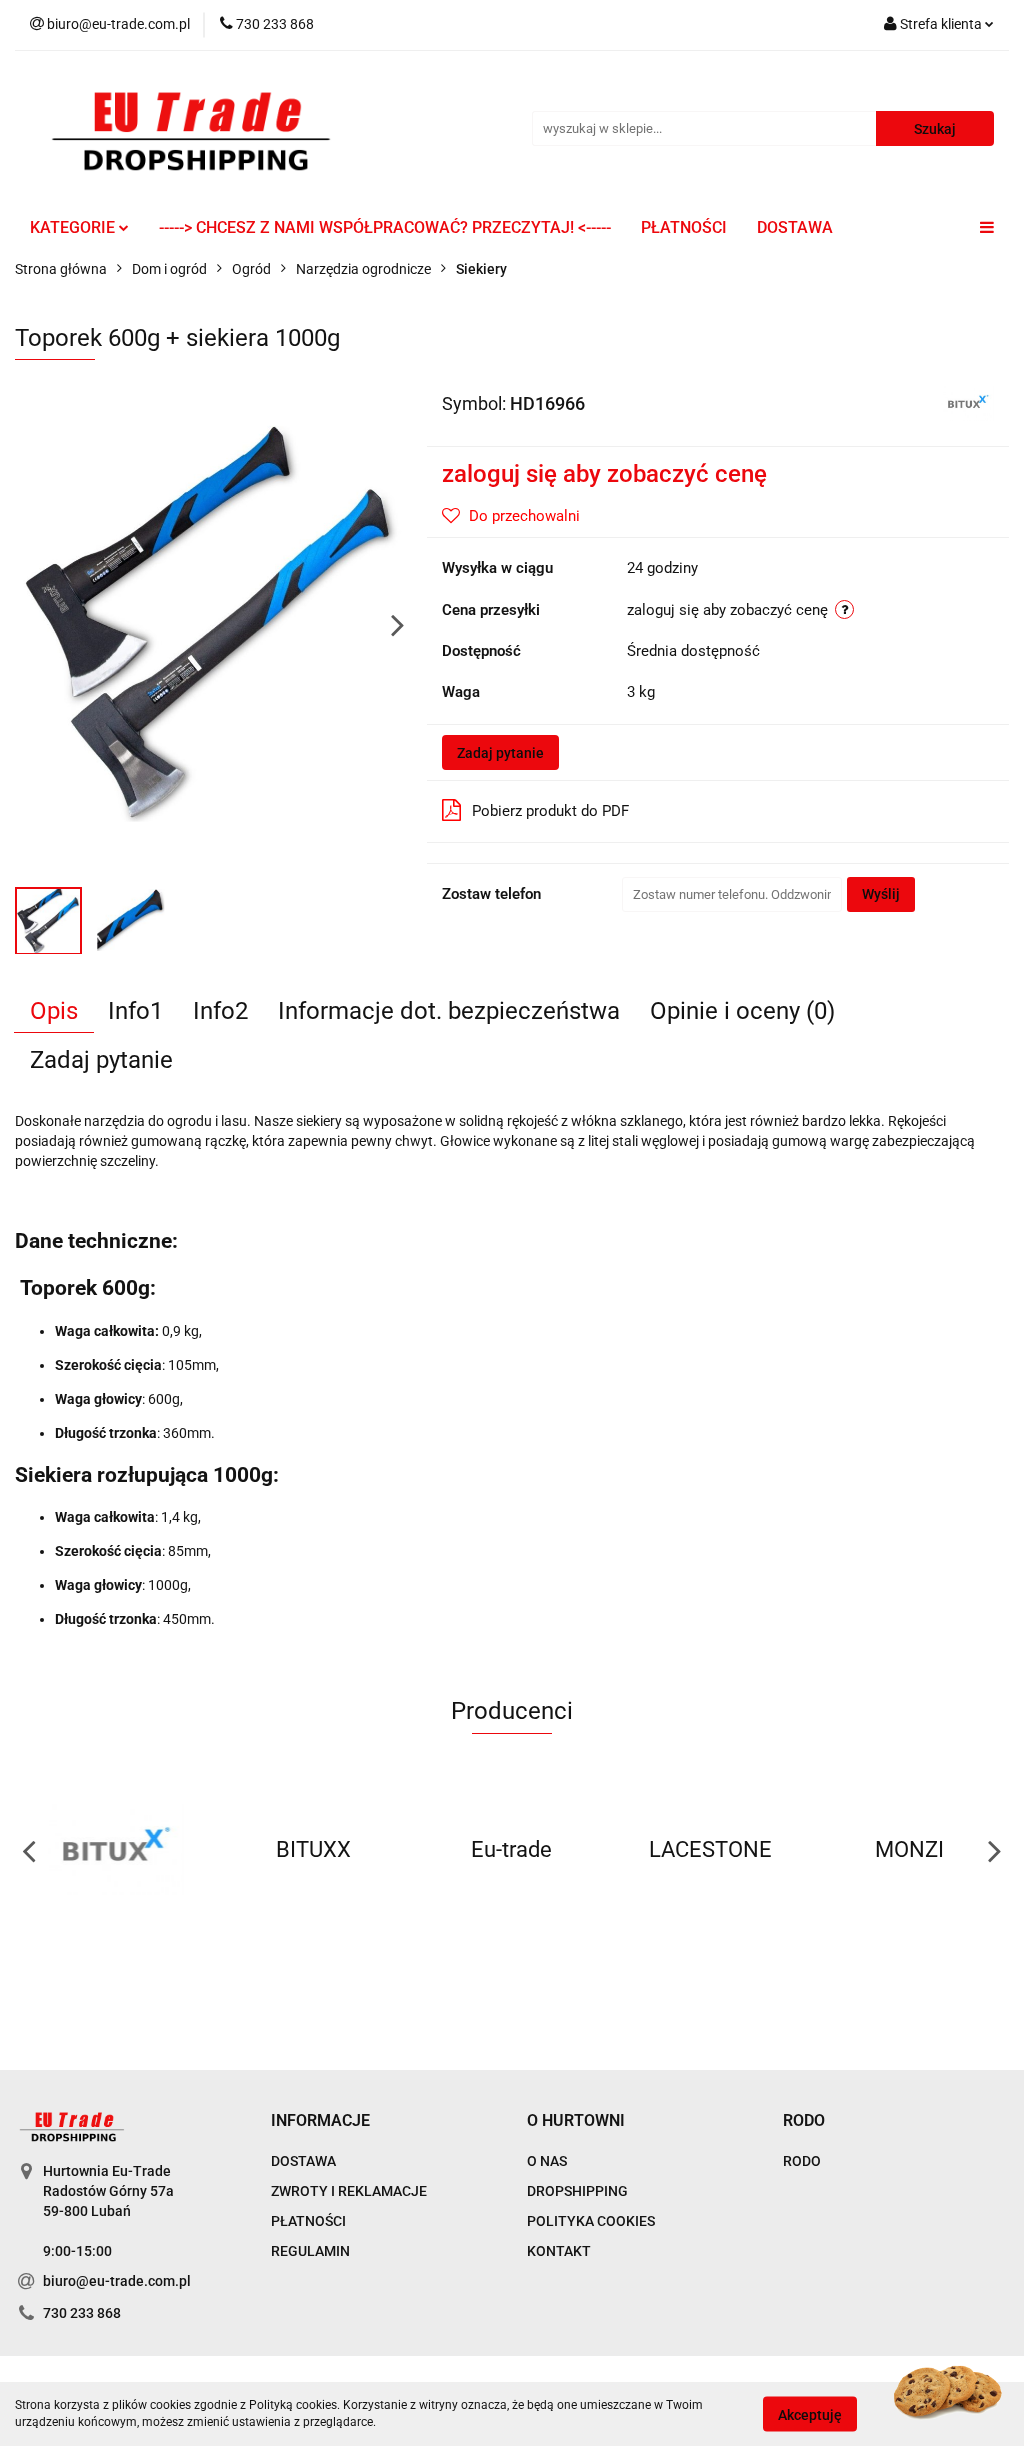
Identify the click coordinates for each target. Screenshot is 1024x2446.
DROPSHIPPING (577, 2191)
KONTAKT (559, 2251)
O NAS (547, 2161)
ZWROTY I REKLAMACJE (349, 2191)
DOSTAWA (795, 227)
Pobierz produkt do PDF (550, 811)
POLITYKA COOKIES (591, 2221)
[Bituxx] (967, 402)
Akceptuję (810, 2414)
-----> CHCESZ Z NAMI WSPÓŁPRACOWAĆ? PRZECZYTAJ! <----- (385, 227)
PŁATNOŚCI (684, 227)
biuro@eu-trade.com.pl (117, 2281)
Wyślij (881, 894)
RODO (802, 2161)
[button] (320, 2121)
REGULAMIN (310, 2251)
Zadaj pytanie (500, 753)
